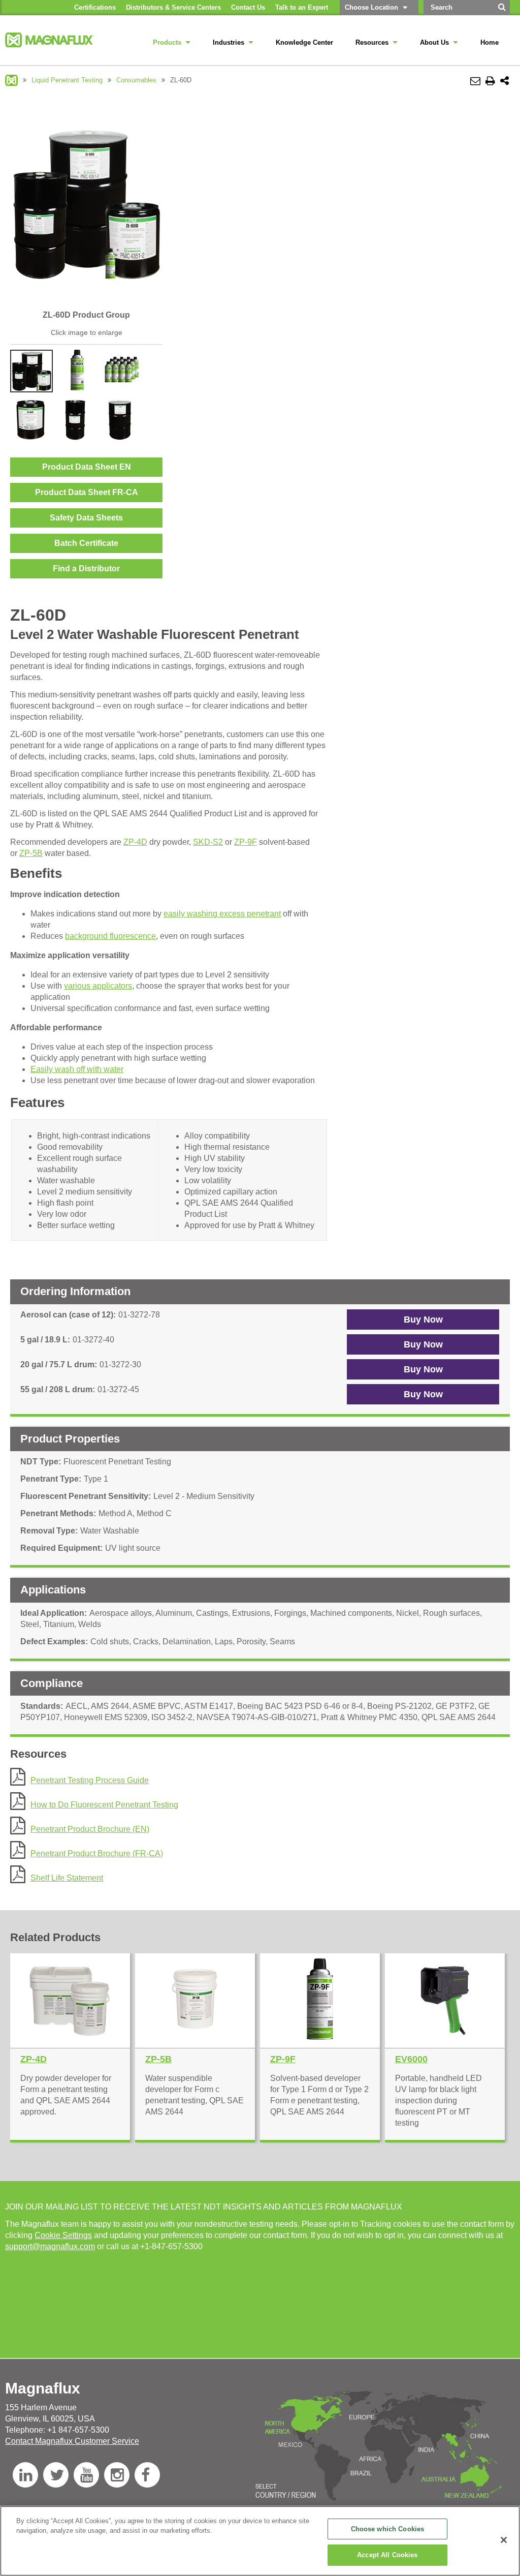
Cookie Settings (63, 2235)
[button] (423, 1320)
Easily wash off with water (77, 1069)
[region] (260, 2541)
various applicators (98, 986)
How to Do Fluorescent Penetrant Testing (104, 1805)
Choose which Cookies (388, 2529)
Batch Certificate (86, 543)
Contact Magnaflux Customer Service (72, 2441)
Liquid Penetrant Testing (67, 80)
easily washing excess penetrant (222, 914)
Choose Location (371, 7)
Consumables (136, 80)
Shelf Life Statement (67, 1878)
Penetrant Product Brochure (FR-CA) (97, 1853)
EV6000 (411, 2059)
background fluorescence (110, 936)
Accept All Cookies (387, 2555)
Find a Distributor (86, 569)
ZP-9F (246, 842)
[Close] (504, 2540)
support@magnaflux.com (50, 2246)
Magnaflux (11, 80)
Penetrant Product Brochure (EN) (90, 1829)
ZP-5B (31, 853)
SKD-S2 (208, 842)
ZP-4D (135, 842)
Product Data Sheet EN (87, 467)
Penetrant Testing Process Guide (90, 1780)
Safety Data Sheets (86, 518)
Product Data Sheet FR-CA (87, 492)
